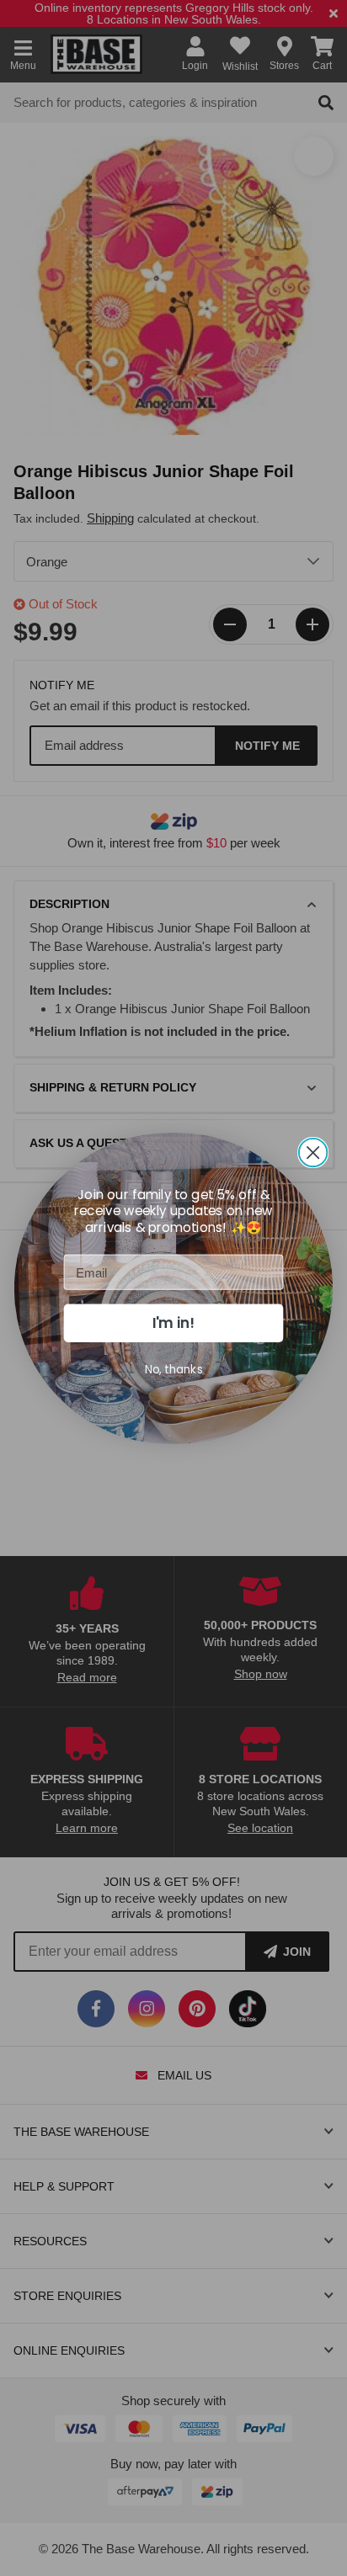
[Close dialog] (313, 1152)
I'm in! (173, 1323)
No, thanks (174, 1369)
